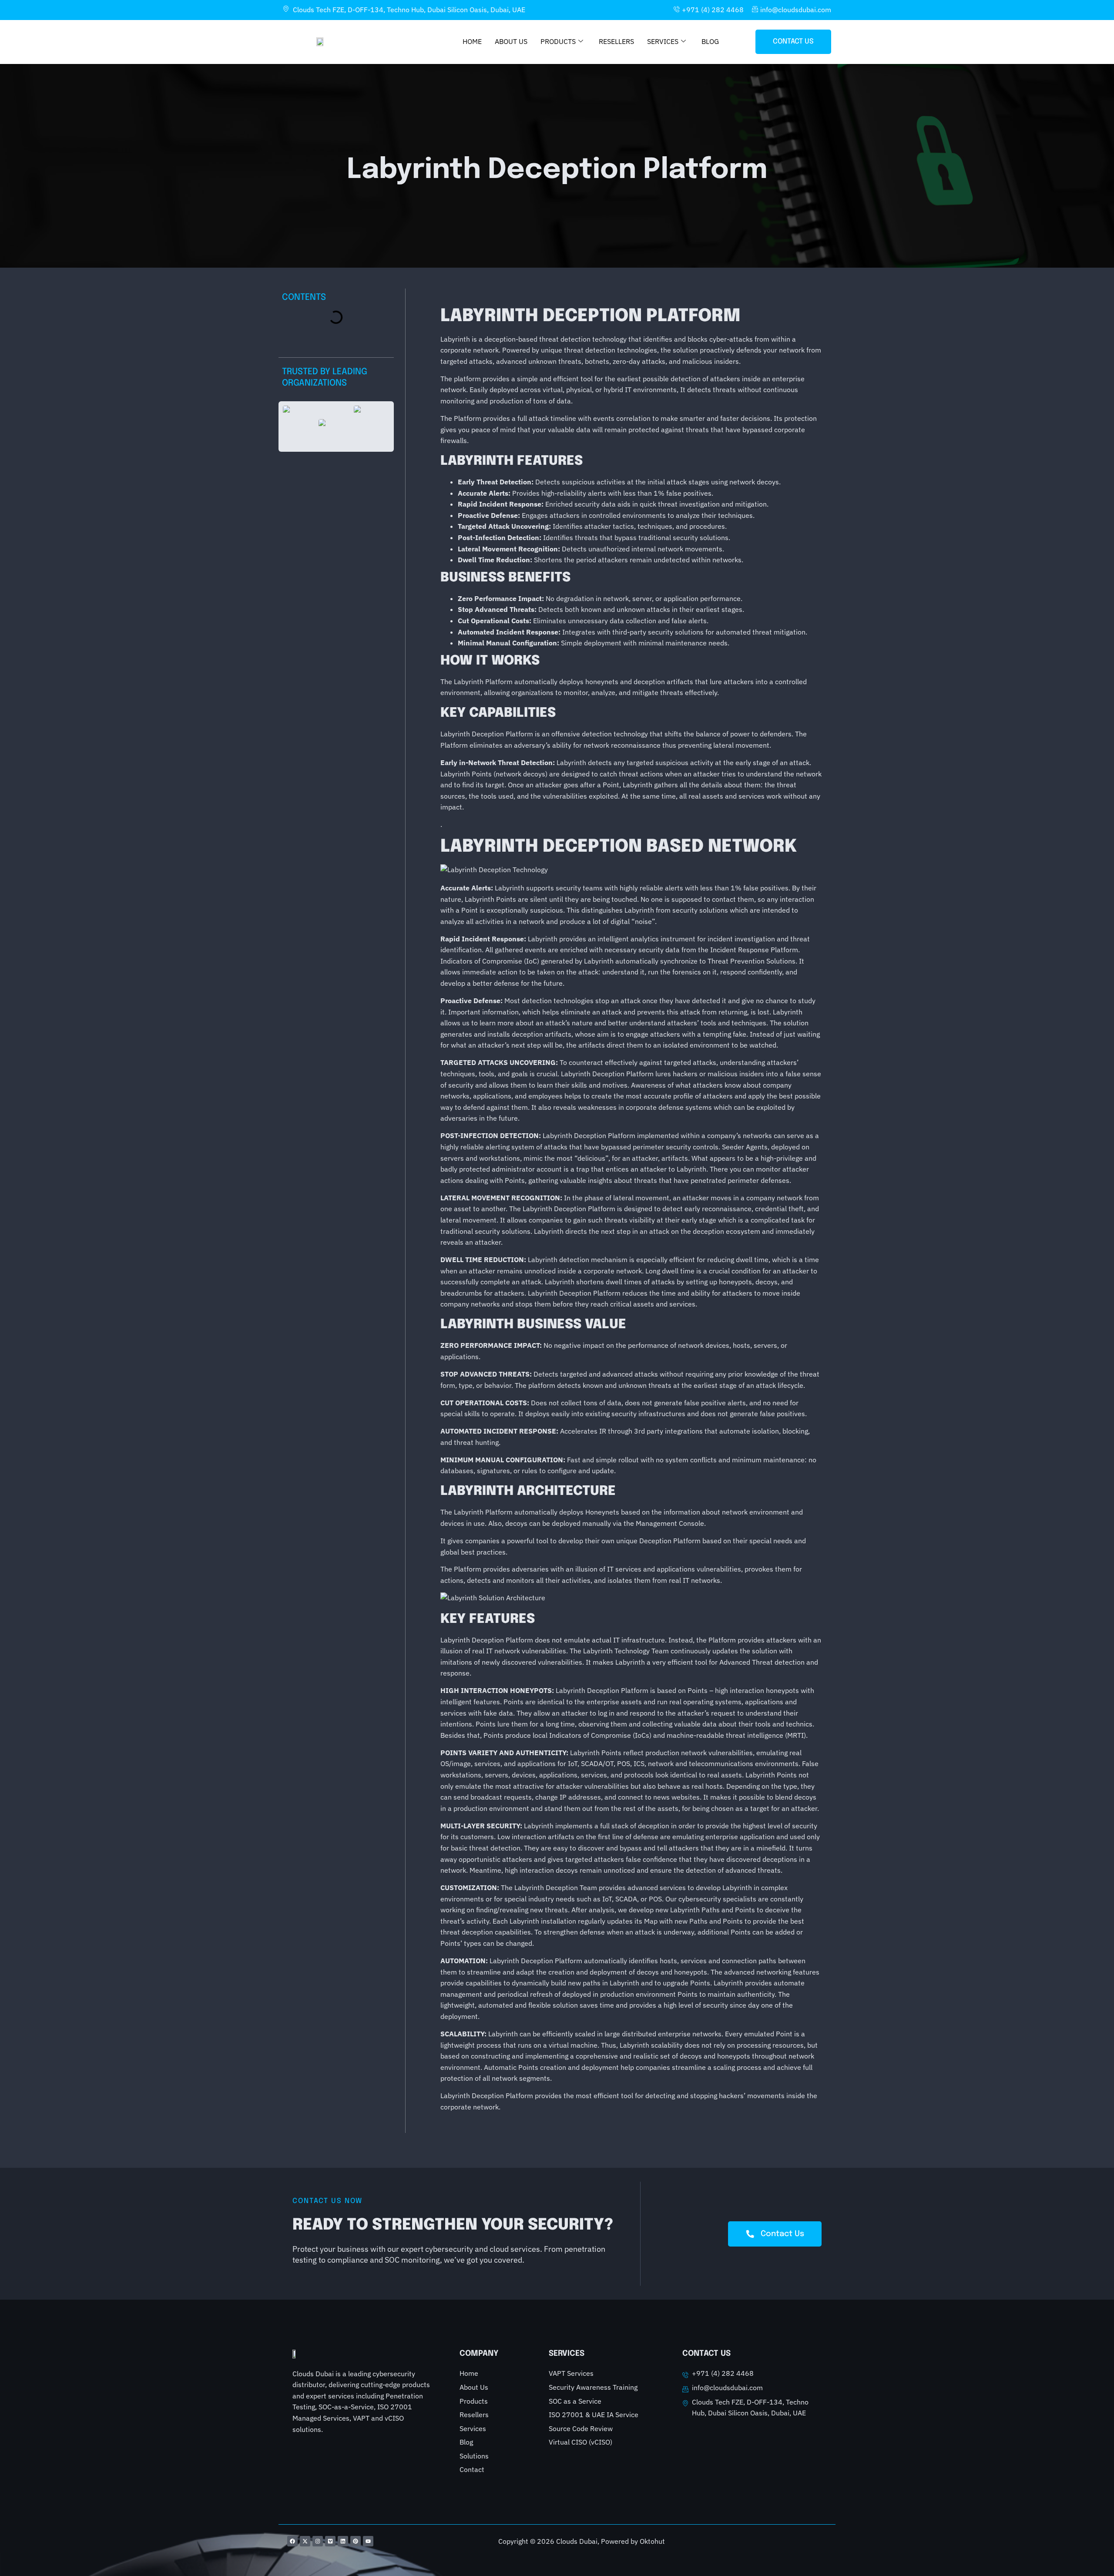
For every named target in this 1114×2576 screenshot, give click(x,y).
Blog (710, 41)
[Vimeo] (330, 2541)
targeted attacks (690, 1062)
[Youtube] (368, 2541)
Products (558, 41)
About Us (511, 41)
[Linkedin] (343, 2541)
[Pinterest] (356, 2541)
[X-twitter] (305, 2541)
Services (663, 41)
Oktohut (652, 2541)
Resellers (616, 41)
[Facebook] (292, 2541)
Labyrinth (455, 2096)
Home (472, 41)
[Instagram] (318, 2541)
